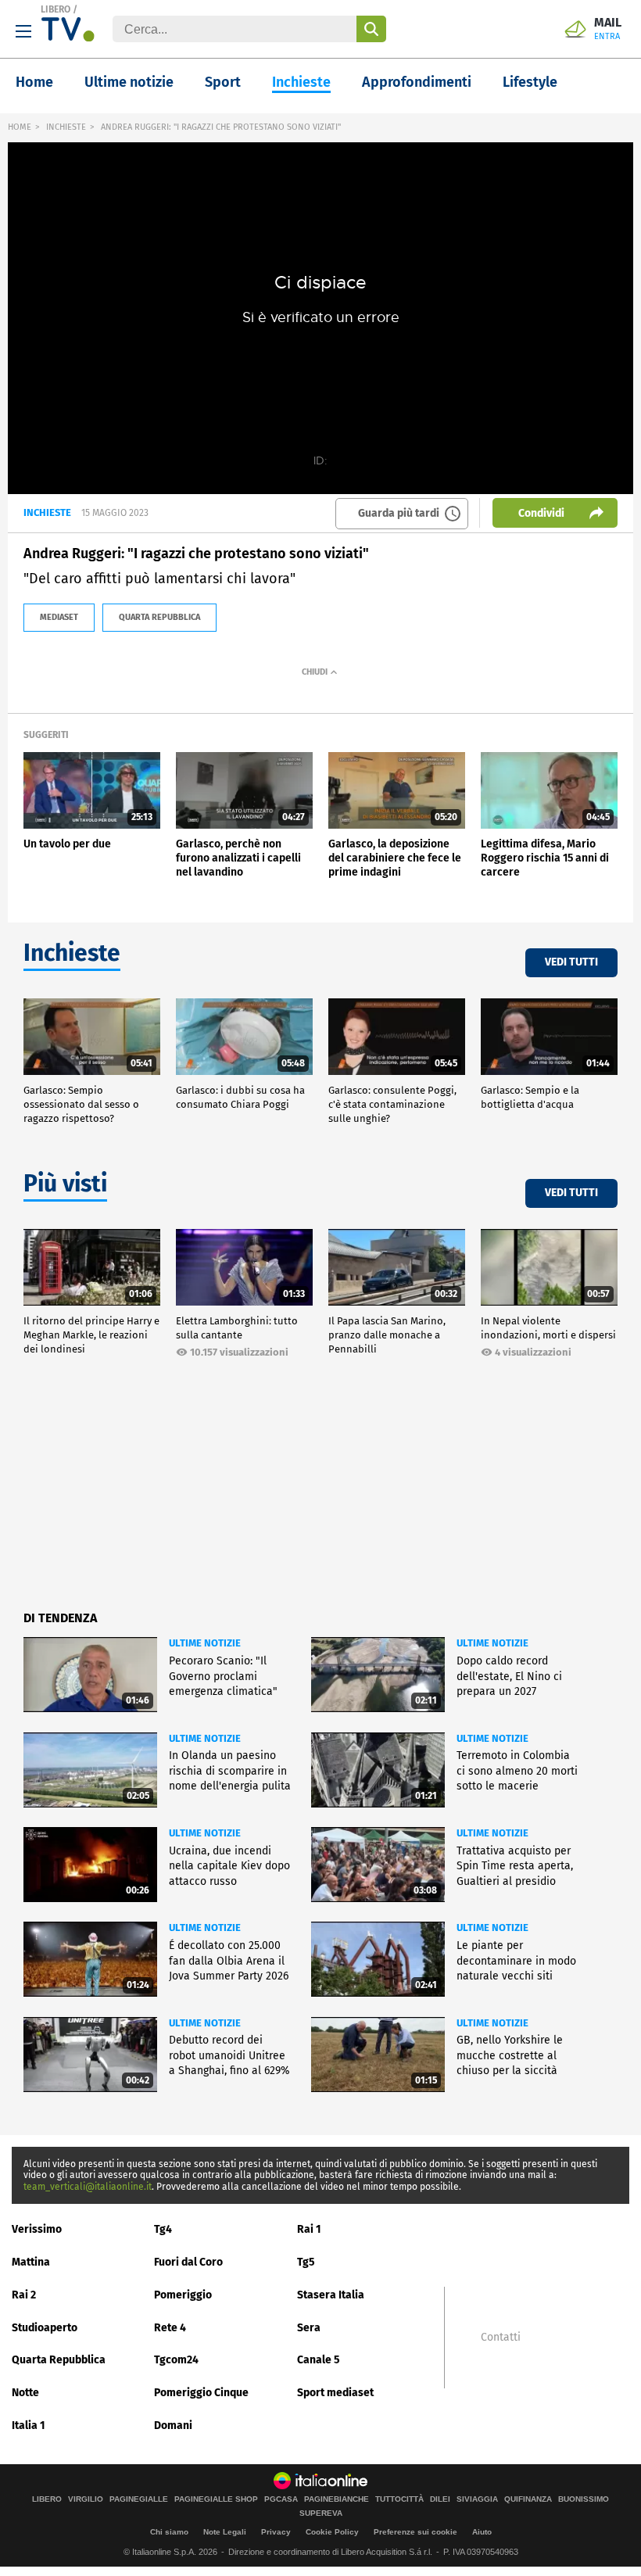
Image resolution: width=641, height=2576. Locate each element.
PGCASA (281, 2499)
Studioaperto (45, 2328)
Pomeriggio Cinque (201, 2393)
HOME (20, 127)
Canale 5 (319, 2360)
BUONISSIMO (584, 2499)
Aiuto (482, 2532)
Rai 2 (24, 2295)
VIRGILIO (86, 2499)
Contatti (501, 2338)
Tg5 (306, 2262)
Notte (25, 2393)
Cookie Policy (332, 2532)
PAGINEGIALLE (139, 2499)
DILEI (440, 2499)
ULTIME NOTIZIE (205, 1643)
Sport (223, 82)
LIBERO (56, 9)
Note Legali (225, 2532)
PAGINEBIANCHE (337, 2499)
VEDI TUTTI (571, 962)
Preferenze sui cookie (415, 2532)
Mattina (31, 2262)
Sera (309, 2328)
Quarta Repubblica (59, 2360)
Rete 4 (170, 2328)
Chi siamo (169, 2532)
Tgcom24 (176, 2360)
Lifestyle (530, 82)
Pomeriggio (183, 2295)
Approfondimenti (417, 82)
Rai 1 (309, 2229)
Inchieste (301, 82)
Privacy (276, 2532)
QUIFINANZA (528, 2499)
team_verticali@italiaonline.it (88, 2187)
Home (34, 82)
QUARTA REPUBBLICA (159, 617)
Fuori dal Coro (188, 2262)
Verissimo (37, 2229)
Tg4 (163, 2229)
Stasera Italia (331, 2295)
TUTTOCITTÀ (399, 2499)
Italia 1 (29, 2426)
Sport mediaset (335, 2393)
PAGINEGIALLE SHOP (216, 2499)
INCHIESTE (66, 127)
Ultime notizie (129, 82)
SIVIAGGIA (477, 2499)
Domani (173, 2426)
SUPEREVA (321, 2513)
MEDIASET (59, 617)
